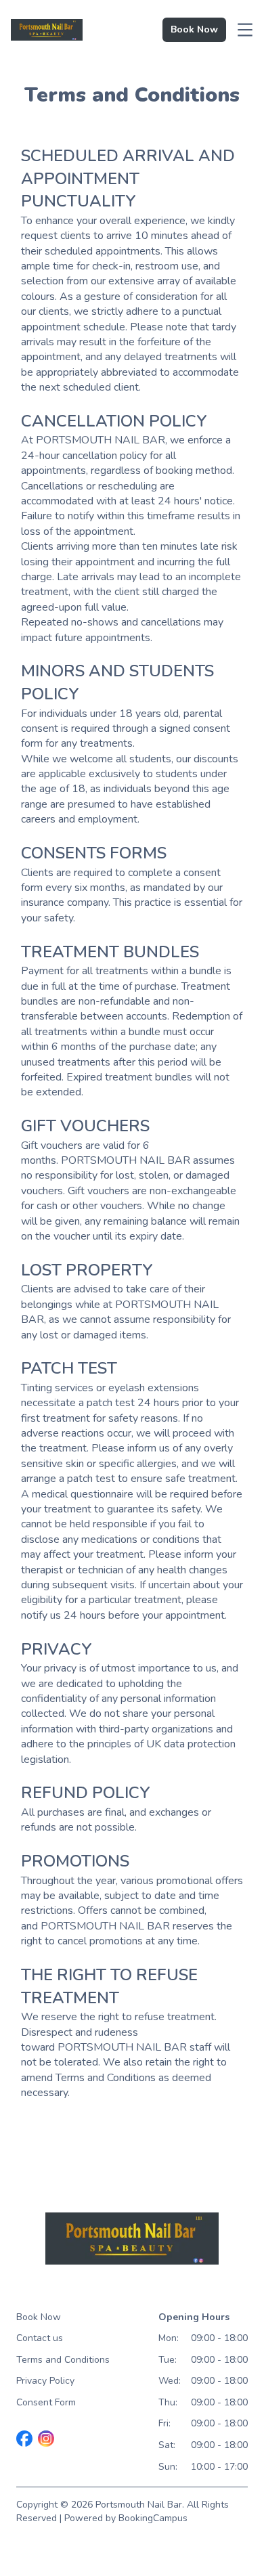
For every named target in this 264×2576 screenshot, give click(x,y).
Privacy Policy (45, 2381)
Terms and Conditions (63, 2360)
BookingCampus (153, 2518)
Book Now (39, 2317)
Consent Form (46, 2402)
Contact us (40, 2338)
